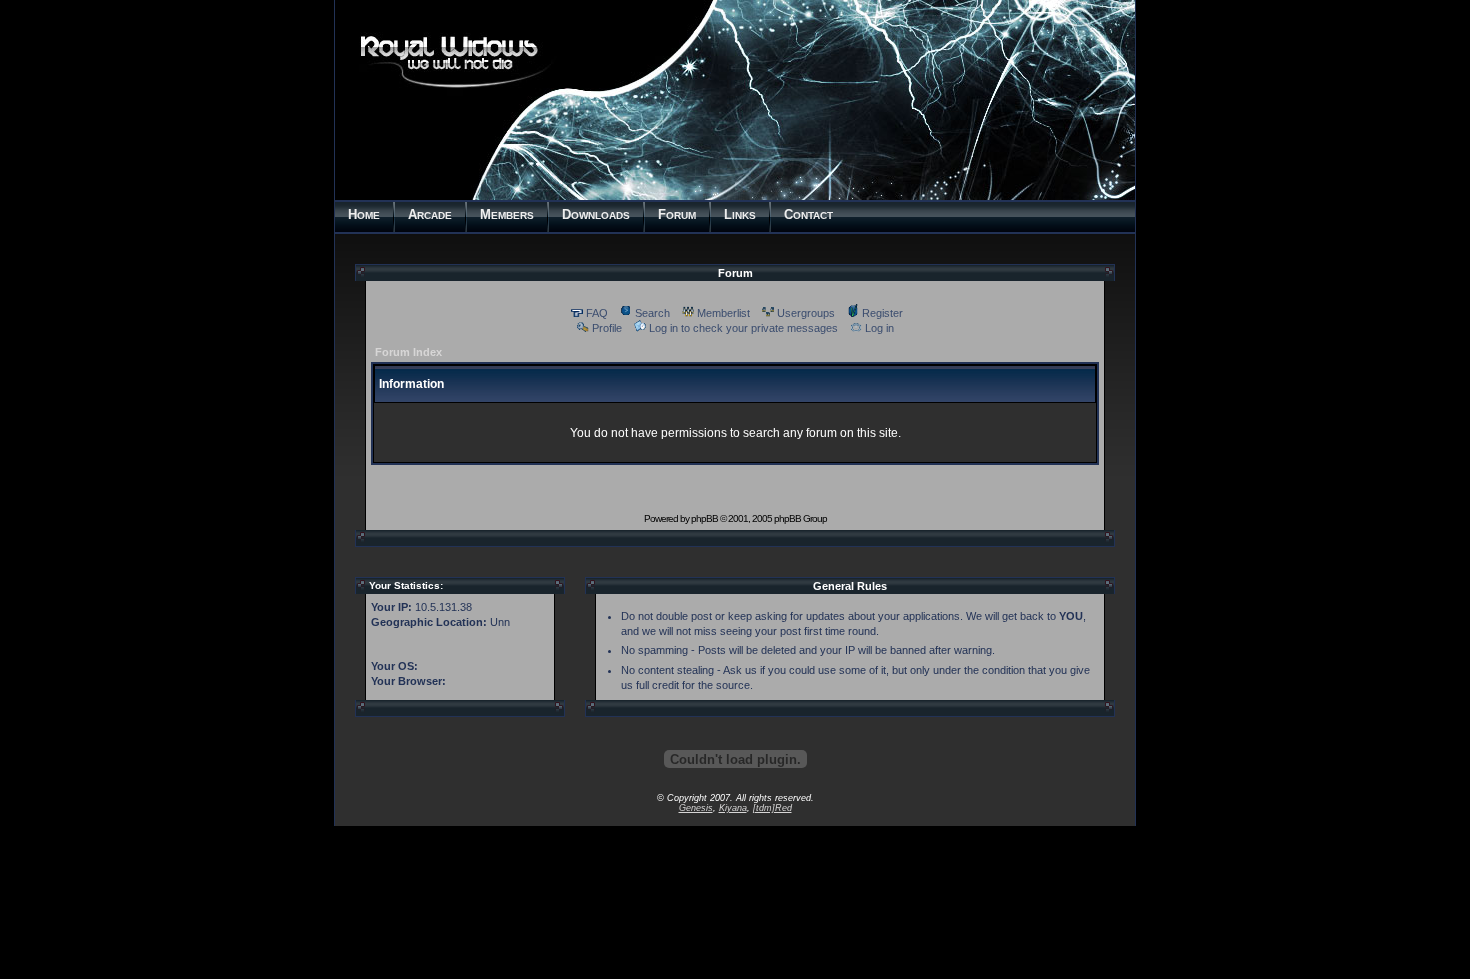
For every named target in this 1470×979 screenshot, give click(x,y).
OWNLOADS (596, 214)
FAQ (597, 313)
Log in (879, 328)
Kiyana (733, 808)
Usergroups (806, 313)
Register (882, 313)
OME (364, 214)
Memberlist (723, 313)
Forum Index (408, 352)
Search (652, 313)
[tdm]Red (772, 808)
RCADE (430, 214)
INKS (740, 214)
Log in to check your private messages (743, 328)
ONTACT (808, 214)
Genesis (696, 808)
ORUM (677, 214)
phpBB (704, 518)
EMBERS (507, 214)
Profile (607, 328)
